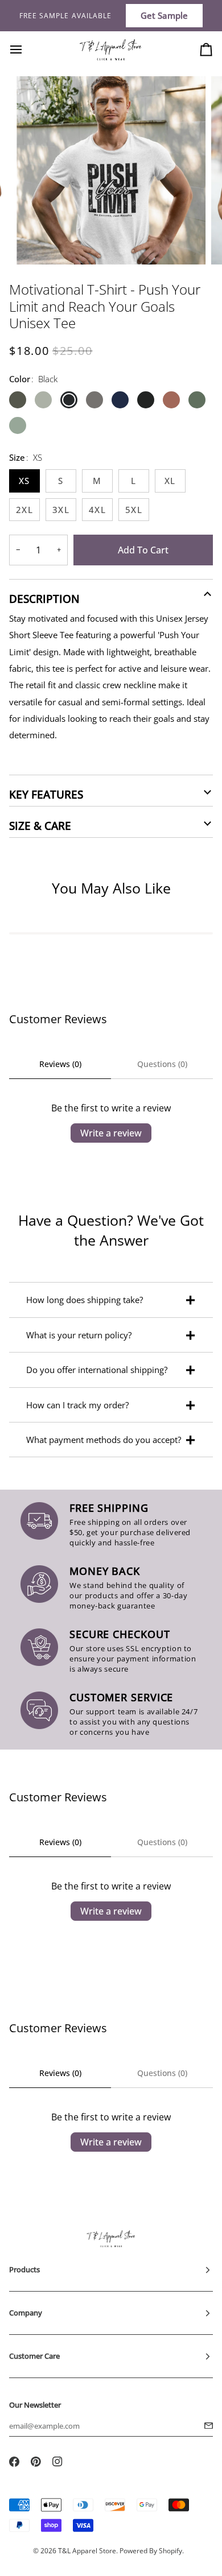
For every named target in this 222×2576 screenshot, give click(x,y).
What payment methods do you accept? (104, 1440)
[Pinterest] (36, 2462)
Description (44, 599)
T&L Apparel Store (87, 2551)
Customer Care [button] (34, 2356)
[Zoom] (38, 243)
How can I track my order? (77, 1405)
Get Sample (164, 15)
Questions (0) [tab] (162, 1064)
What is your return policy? (79, 1335)
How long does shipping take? (85, 1300)
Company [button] (26, 2313)
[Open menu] (26, 49)
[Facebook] (14, 2462)
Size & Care (40, 826)
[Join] (205, 2426)
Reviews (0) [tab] (60, 1064)
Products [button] (24, 2269)
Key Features (46, 795)
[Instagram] (57, 2462)
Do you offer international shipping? (97, 1370)
